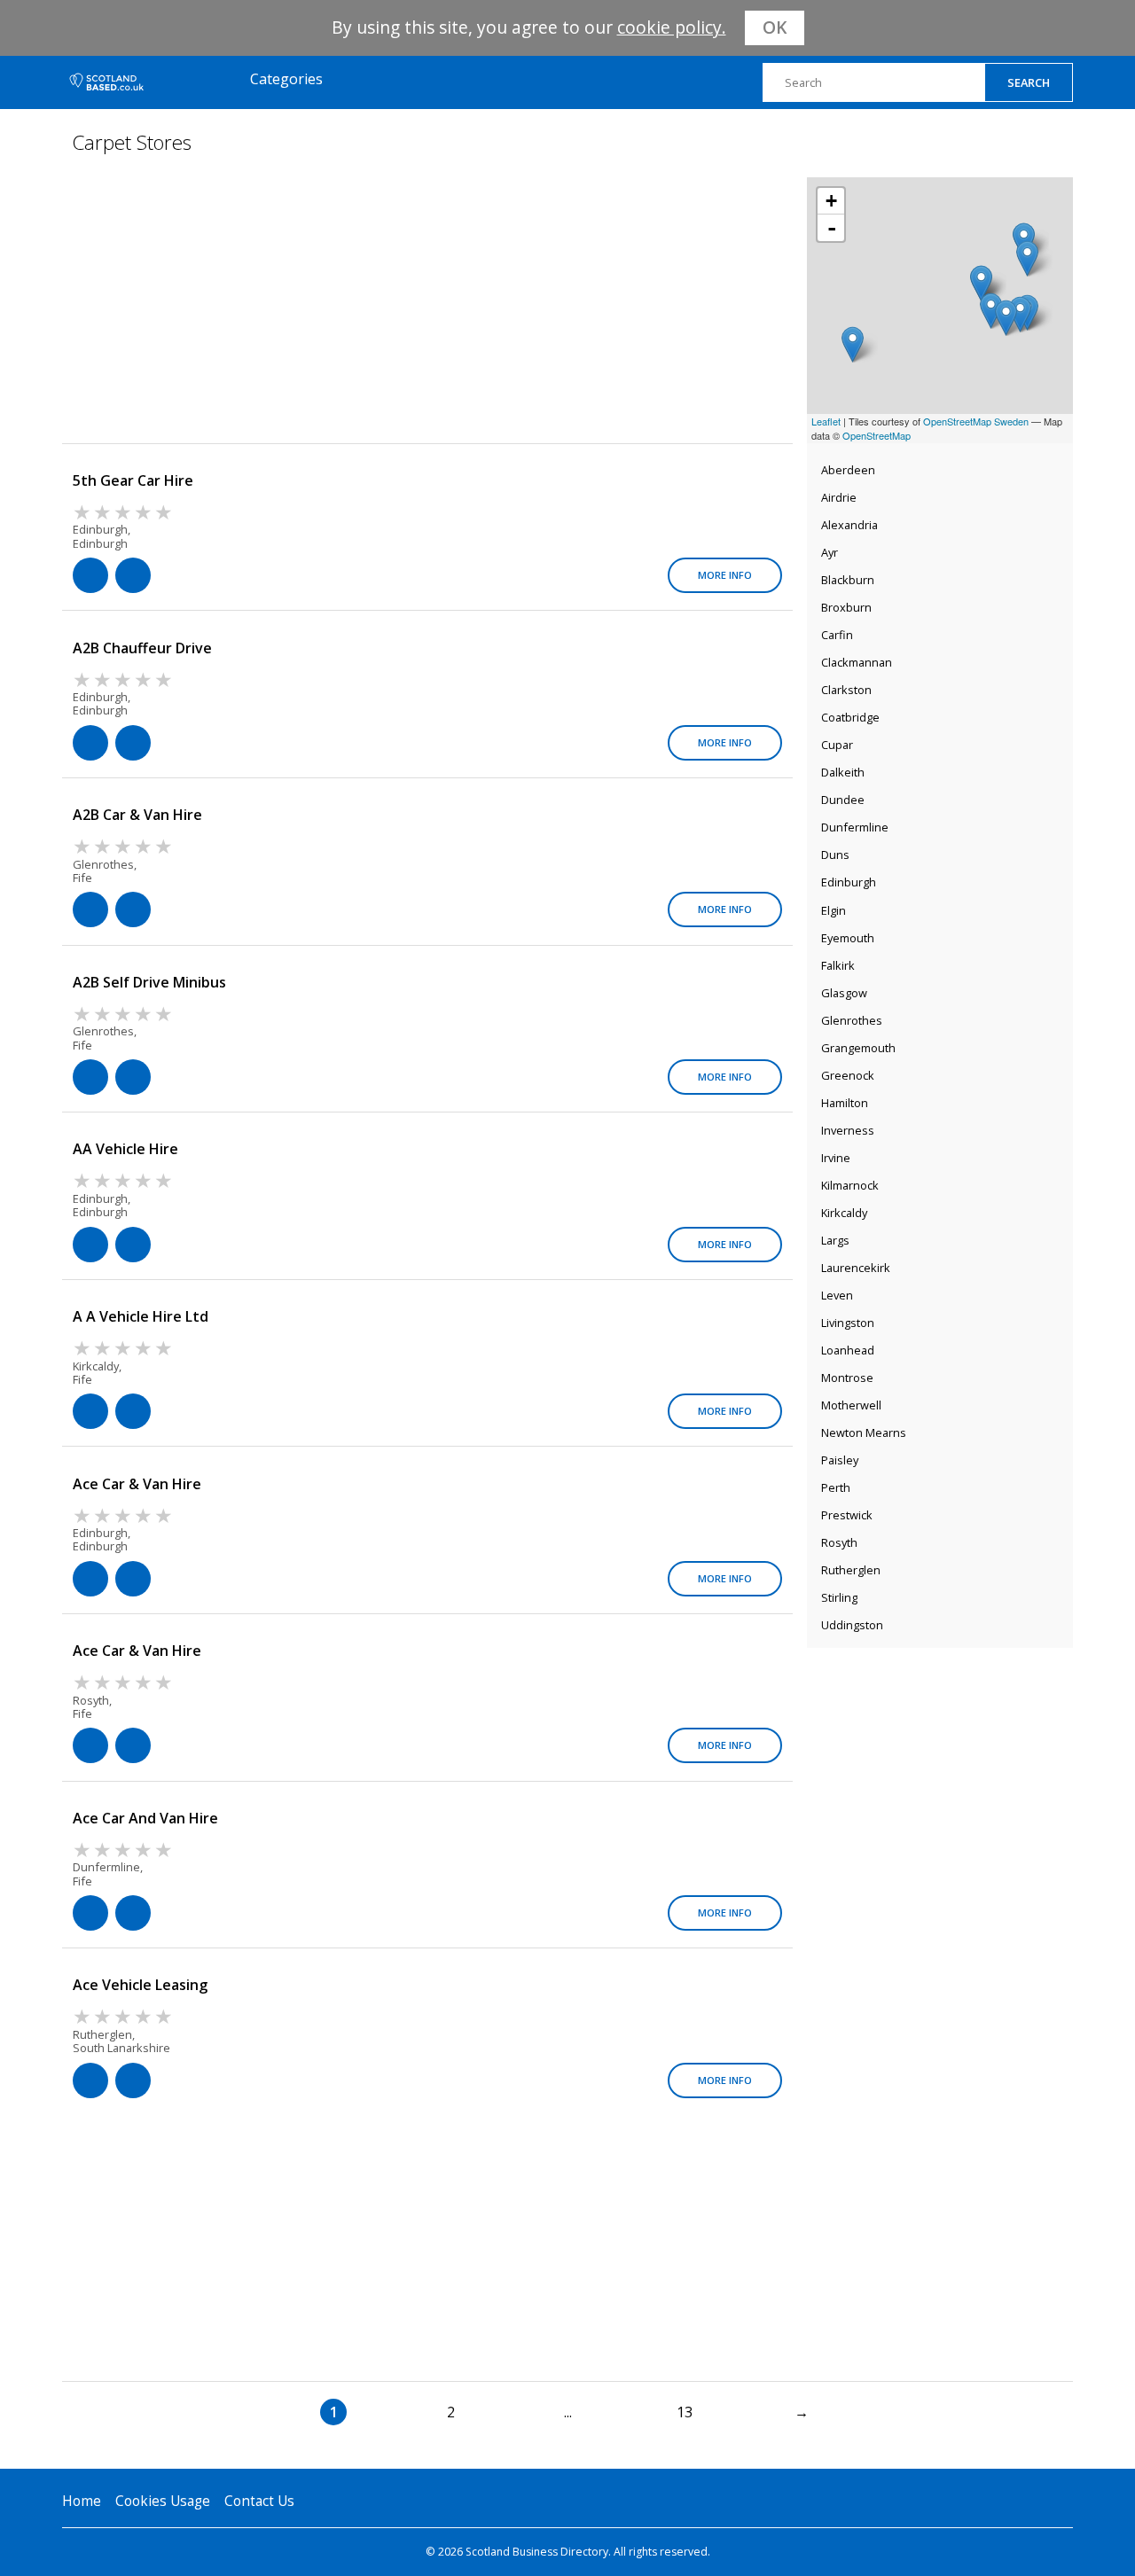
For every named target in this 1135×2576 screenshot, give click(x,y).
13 (685, 2412)
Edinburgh (849, 882)
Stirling (839, 1597)
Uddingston (852, 1625)
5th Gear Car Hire (133, 480)
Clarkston (846, 690)
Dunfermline (855, 827)
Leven (837, 1295)
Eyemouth (848, 938)
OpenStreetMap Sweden (976, 421)
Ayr (830, 552)
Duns (835, 855)
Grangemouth (858, 1048)
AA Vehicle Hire (125, 1149)
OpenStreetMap (877, 435)
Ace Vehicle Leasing (140, 1985)
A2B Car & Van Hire (137, 815)
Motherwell (851, 1405)
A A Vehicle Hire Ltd (141, 1316)
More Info (725, 575)
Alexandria (849, 525)
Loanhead (848, 1350)
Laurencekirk (856, 1268)
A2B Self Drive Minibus (149, 982)
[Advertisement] (940, 1768)
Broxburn (846, 607)
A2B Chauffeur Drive (142, 648)
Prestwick (847, 1515)
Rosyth (839, 1542)
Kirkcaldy (844, 1213)
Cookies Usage (163, 2501)
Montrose (847, 1378)
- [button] (832, 228)
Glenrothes (852, 1020)
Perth (836, 1487)
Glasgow (844, 993)
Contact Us (259, 2501)
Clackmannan (857, 662)
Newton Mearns (864, 1432)
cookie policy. (672, 27)
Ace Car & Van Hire (137, 1484)
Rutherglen (851, 1570)
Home (82, 2501)
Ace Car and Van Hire (145, 1818)
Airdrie (839, 497)
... (568, 2412)
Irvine (836, 1158)
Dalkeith (843, 772)
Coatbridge (850, 717)
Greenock (848, 1075)
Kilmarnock (850, 1185)
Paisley (840, 1460)
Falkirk (838, 965)
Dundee (843, 800)
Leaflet (826, 421)
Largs (835, 1240)
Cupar (837, 745)
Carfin (837, 635)
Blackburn (848, 580)
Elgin (834, 910)
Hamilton (845, 1103)
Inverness (848, 1130)
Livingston (848, 1323)
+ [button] (831, 201)
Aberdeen (848, 470)
